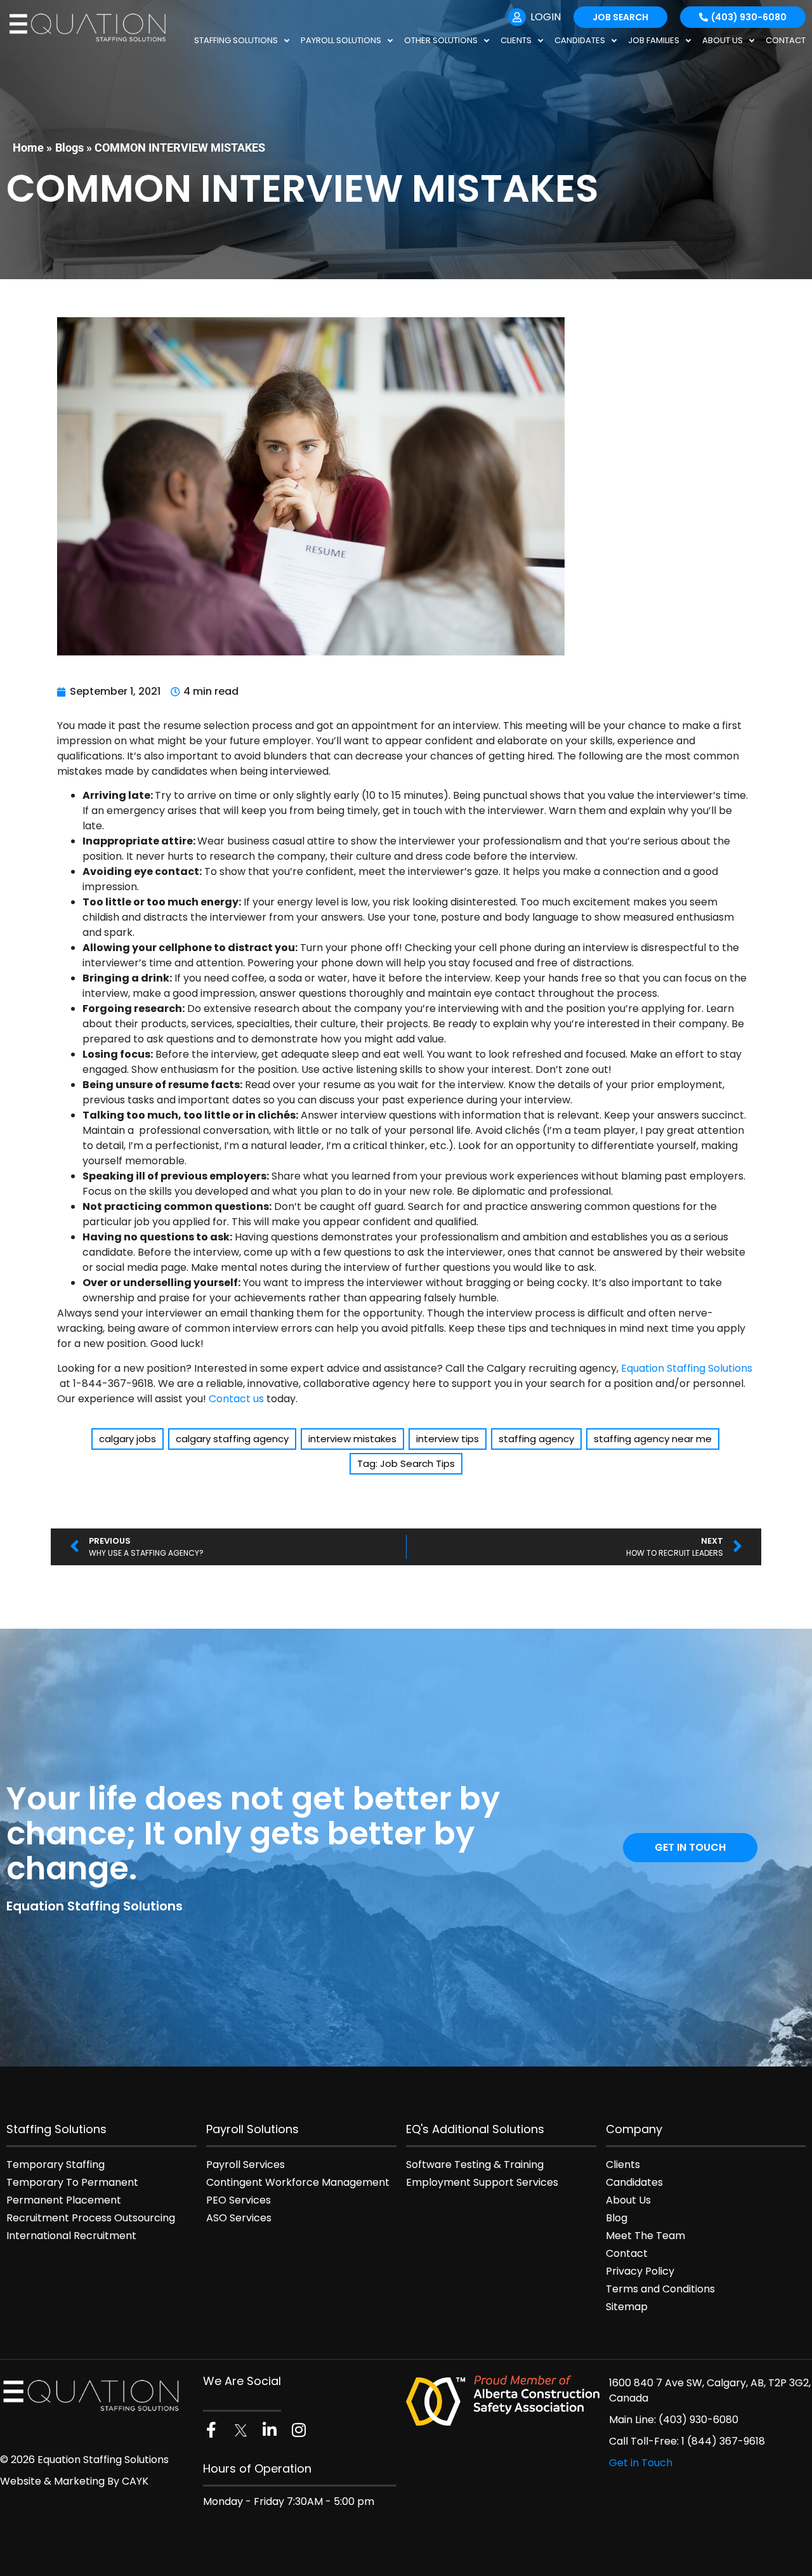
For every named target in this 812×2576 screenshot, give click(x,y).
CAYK (135, 2481)
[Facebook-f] (211, 2430)
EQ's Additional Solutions (475, 2129)
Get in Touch (641, 2463)
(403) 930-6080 (698, 2420)
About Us (723, 40)
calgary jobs (128, 1439)
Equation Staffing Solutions (687, 1368)
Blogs (69, 148)
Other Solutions (441, 40)
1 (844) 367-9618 (723, 2441)
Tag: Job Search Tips (406, 1463)
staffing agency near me (653, 1439)
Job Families (654, 40)
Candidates (580, 40)
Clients (516, 40)
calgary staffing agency (232, 1439)
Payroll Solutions (341, 40)
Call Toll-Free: (645, 2441)
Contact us (236, 1399)
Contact (786, 40)
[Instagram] (298, 2430)
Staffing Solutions (236, 40)
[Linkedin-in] (269, 2430)
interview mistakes (352, 1439)
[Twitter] (240, 2430)
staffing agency (536, 1439)
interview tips (448, 1439)
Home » (32, 148)
